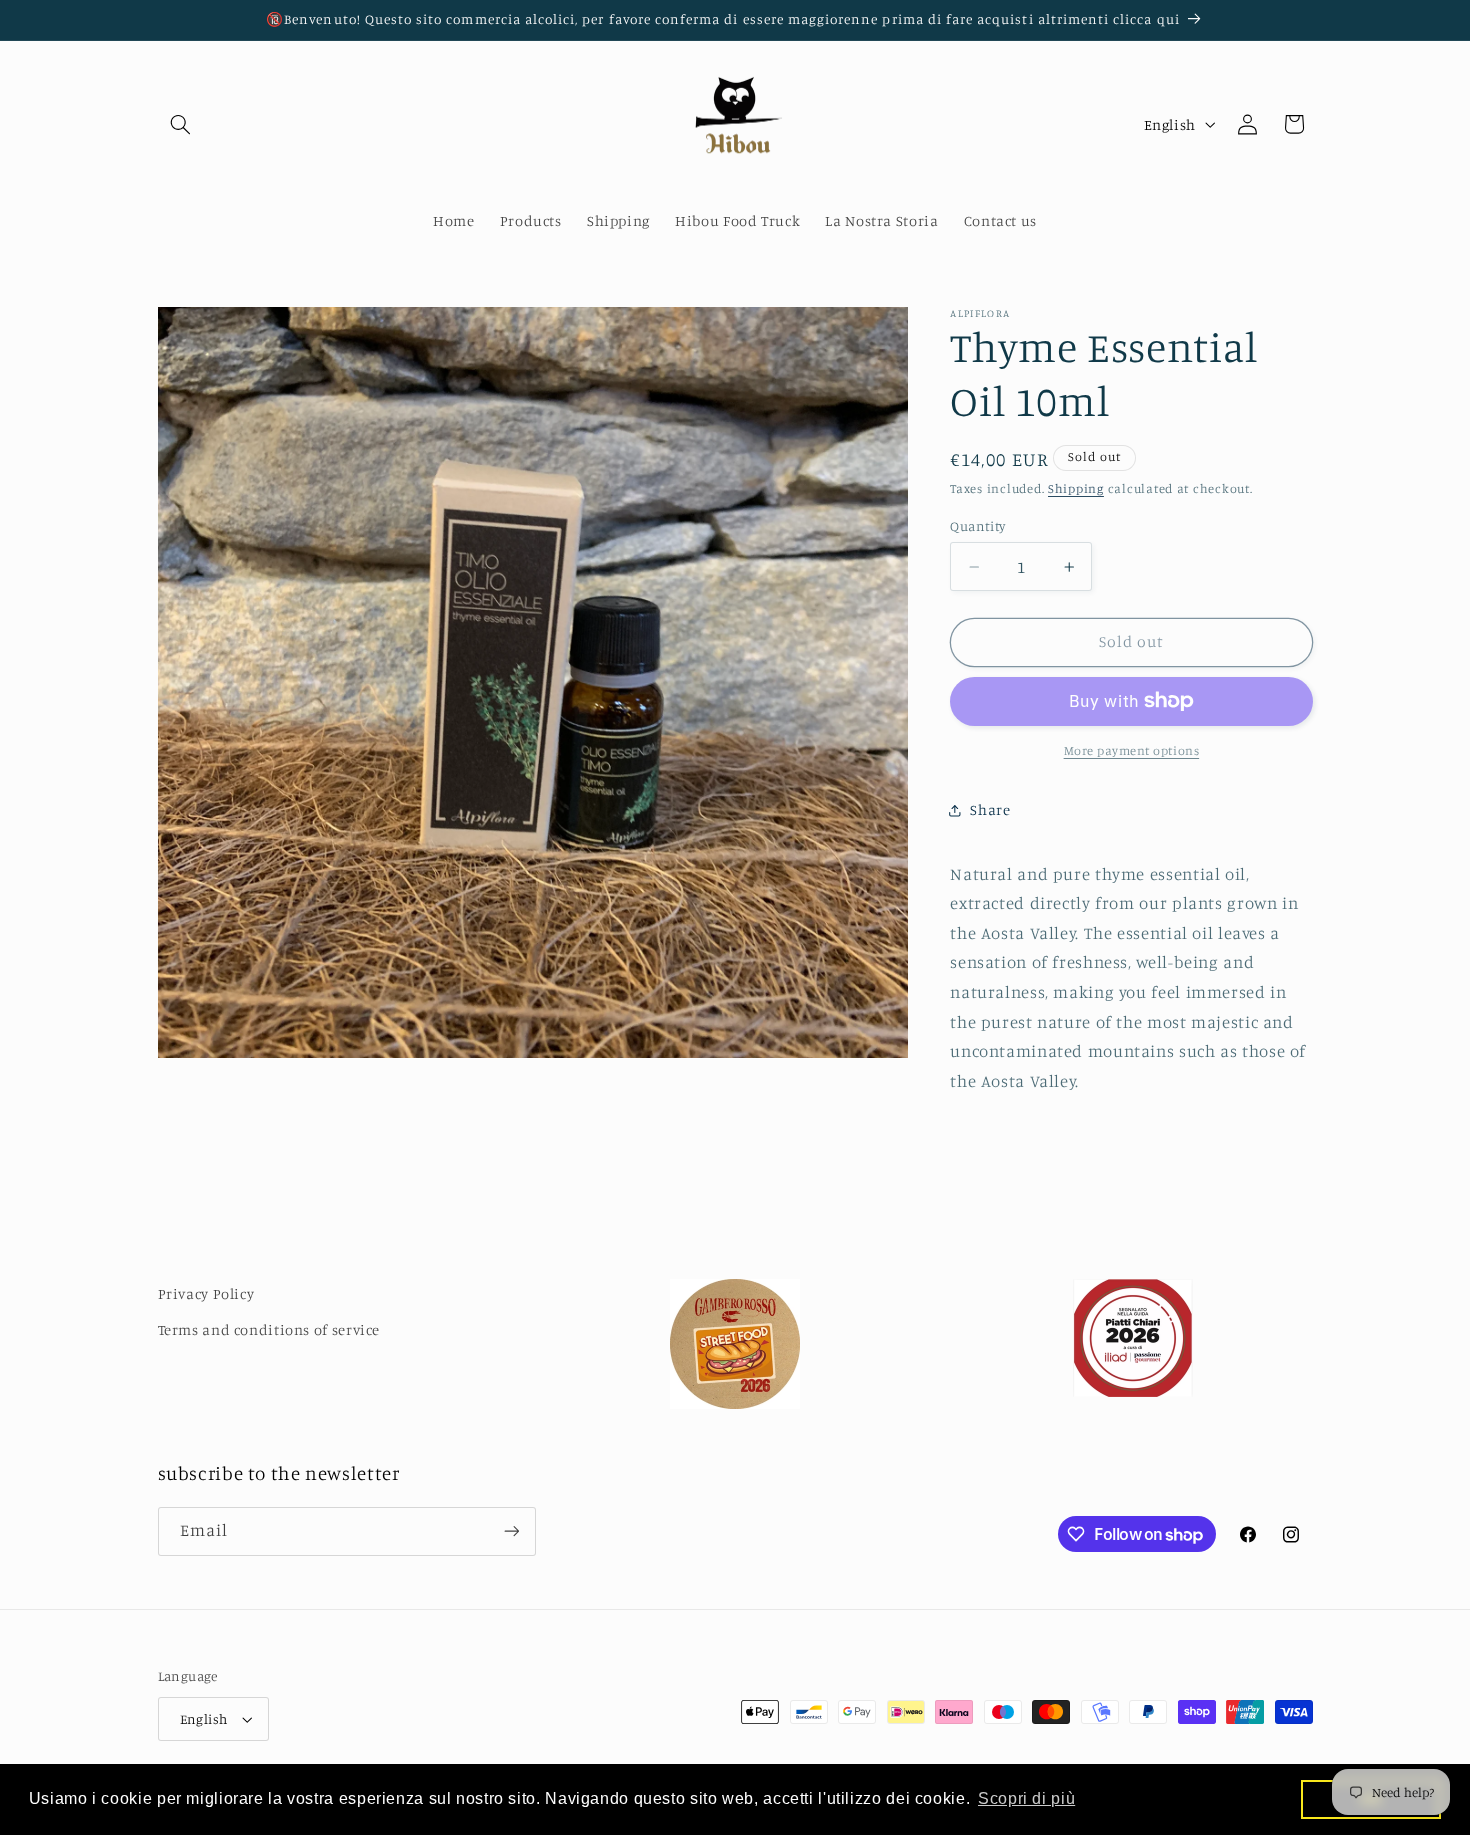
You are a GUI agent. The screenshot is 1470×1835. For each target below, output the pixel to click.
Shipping (1076, 488)
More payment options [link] (1132, 750)
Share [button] (990, 809)
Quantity (977, 526)
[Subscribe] (511, 1531)
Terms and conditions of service (269, 1329)
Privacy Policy (206, 1293)
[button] (181, 124)
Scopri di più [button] (1026, 1798)
